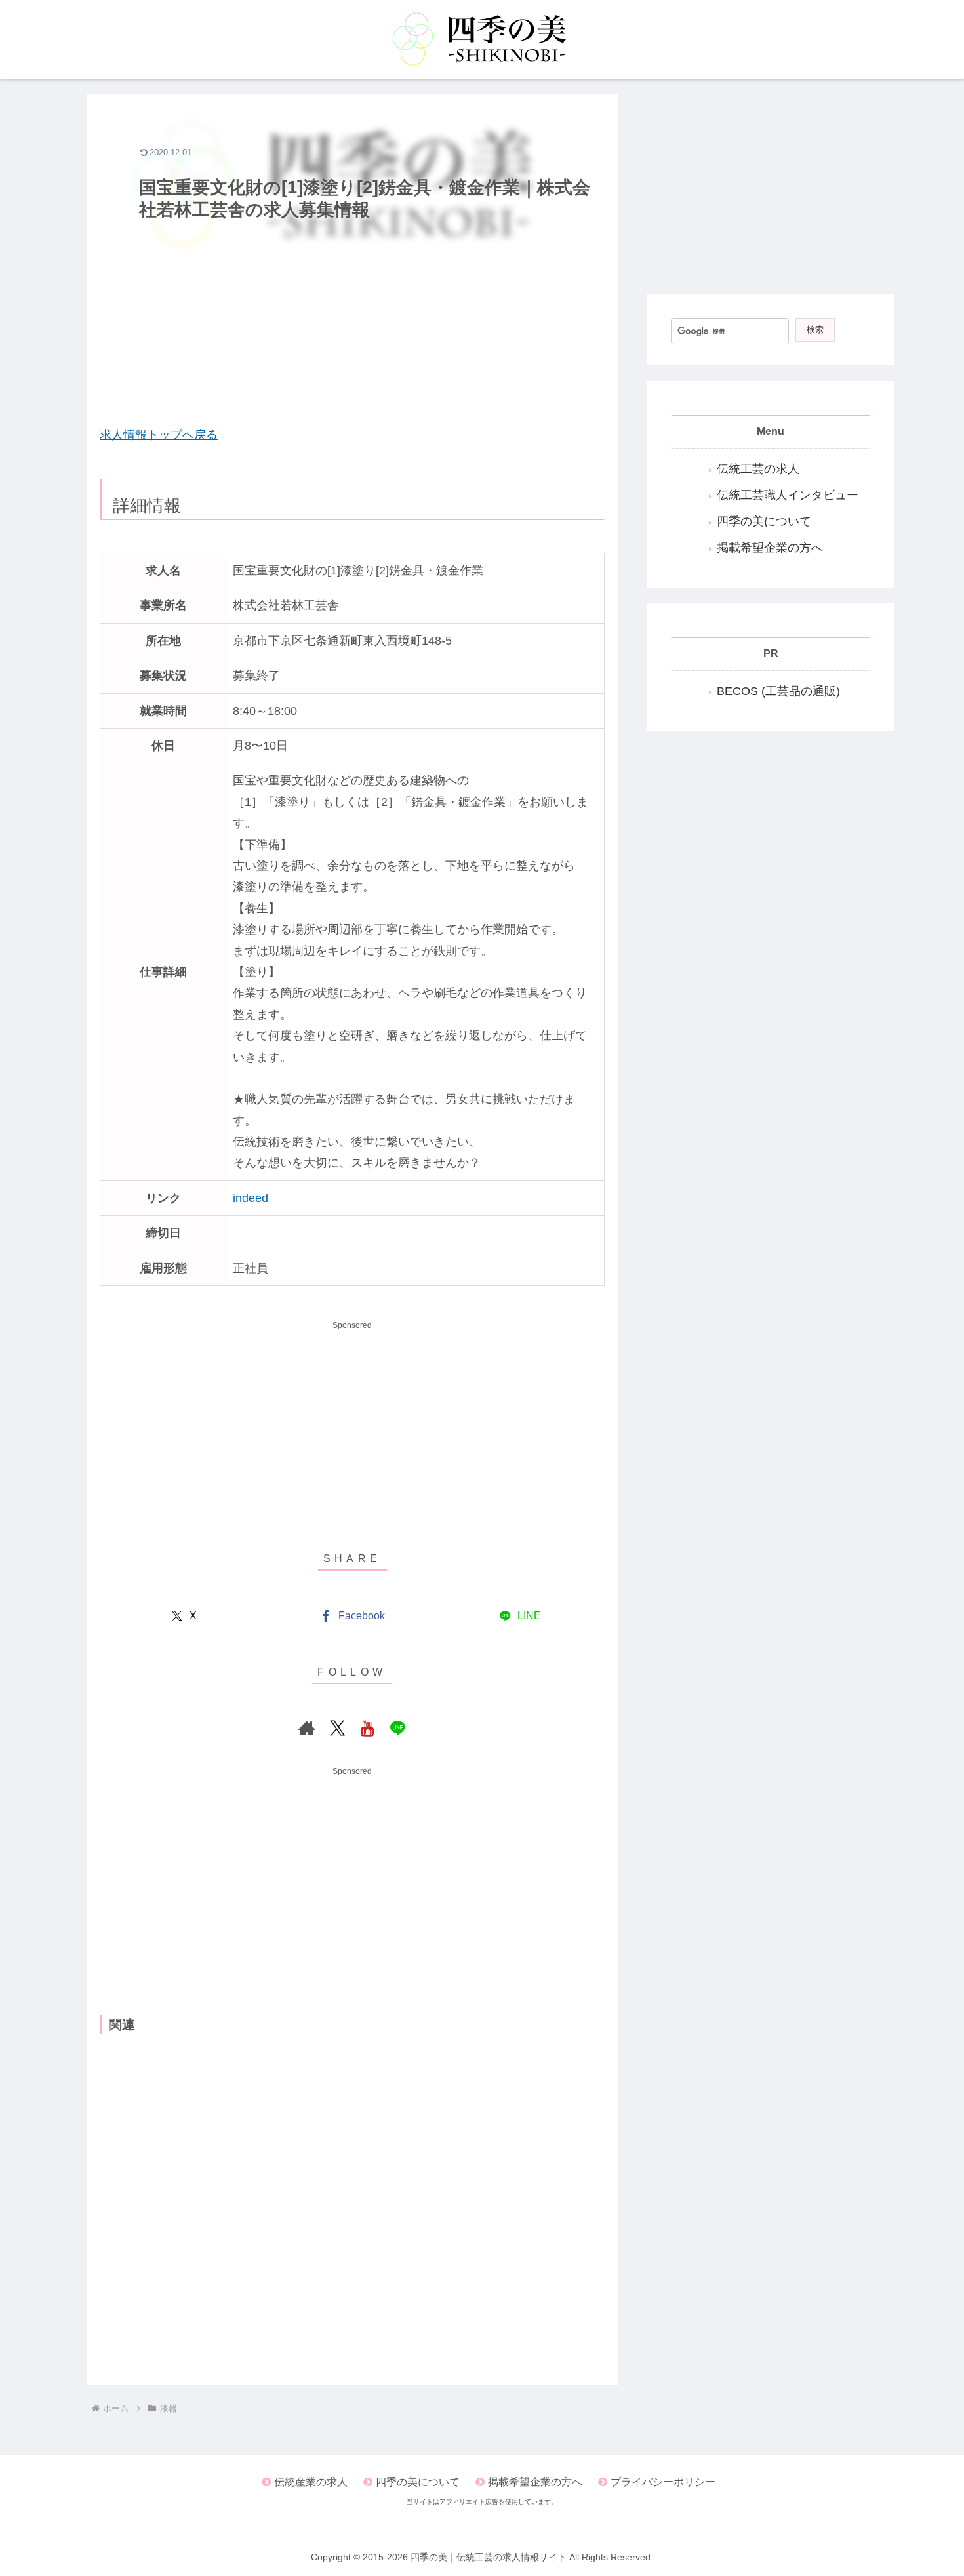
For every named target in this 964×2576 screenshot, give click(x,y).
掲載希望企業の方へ (770, 548)
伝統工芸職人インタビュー (788, 495)
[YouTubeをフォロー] (367, 1728)
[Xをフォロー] (337, 1728)
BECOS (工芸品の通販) (778, 691)
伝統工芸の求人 (758, 469)
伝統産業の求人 (311, 2482)
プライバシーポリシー (663, 2482)
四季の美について (764, 521)
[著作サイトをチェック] (307, 1728)
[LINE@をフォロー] (397, 1728)
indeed (251, 1198)
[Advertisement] (352, 319)
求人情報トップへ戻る (159, 435)
